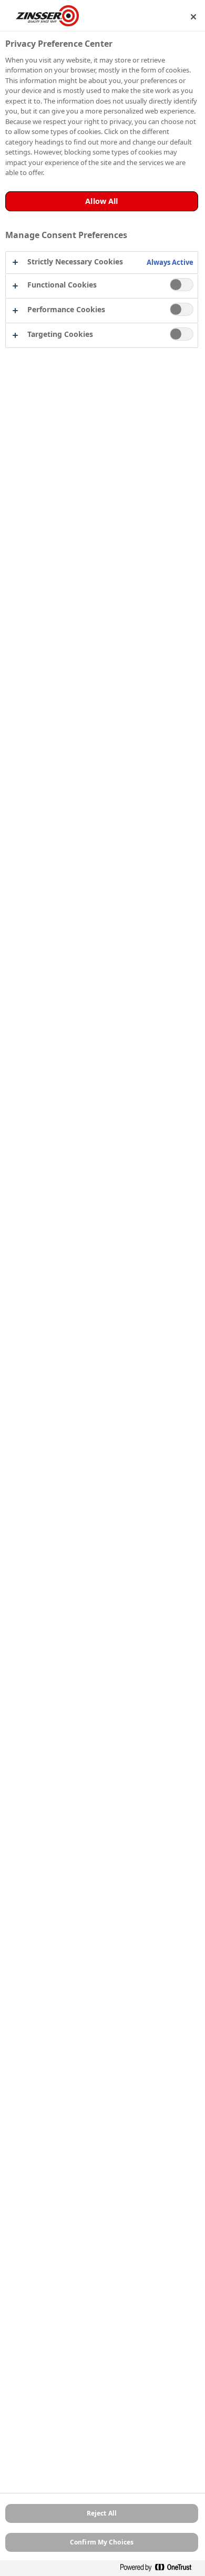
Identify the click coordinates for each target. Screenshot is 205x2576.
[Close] (193, 17)
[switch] (182, 285)
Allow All (101, 201)
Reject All (102, 2513)
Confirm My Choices (102, 2542)
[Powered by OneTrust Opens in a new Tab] (160, 2569)
